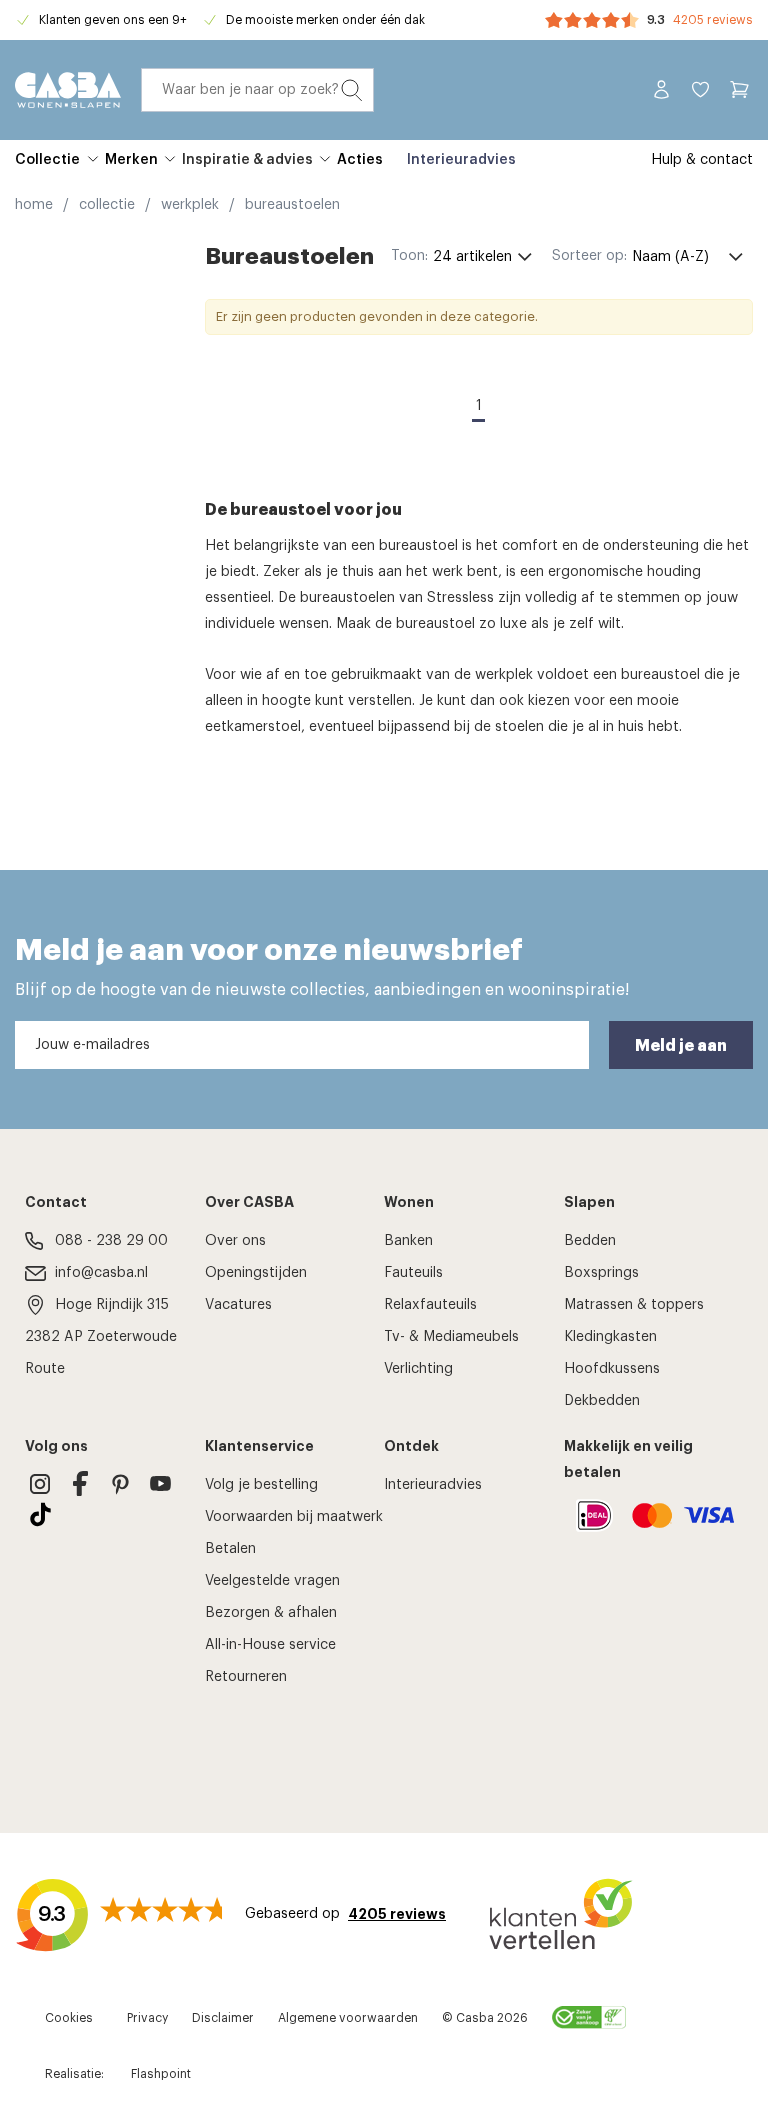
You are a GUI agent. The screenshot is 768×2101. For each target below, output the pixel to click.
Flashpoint (161, 2074)
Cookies (69, 2018)
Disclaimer (223, 2018)
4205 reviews (713, 20)
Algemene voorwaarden (348, 2018)
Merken (131, 160)
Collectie (47, 160)
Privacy (147, 2018)
